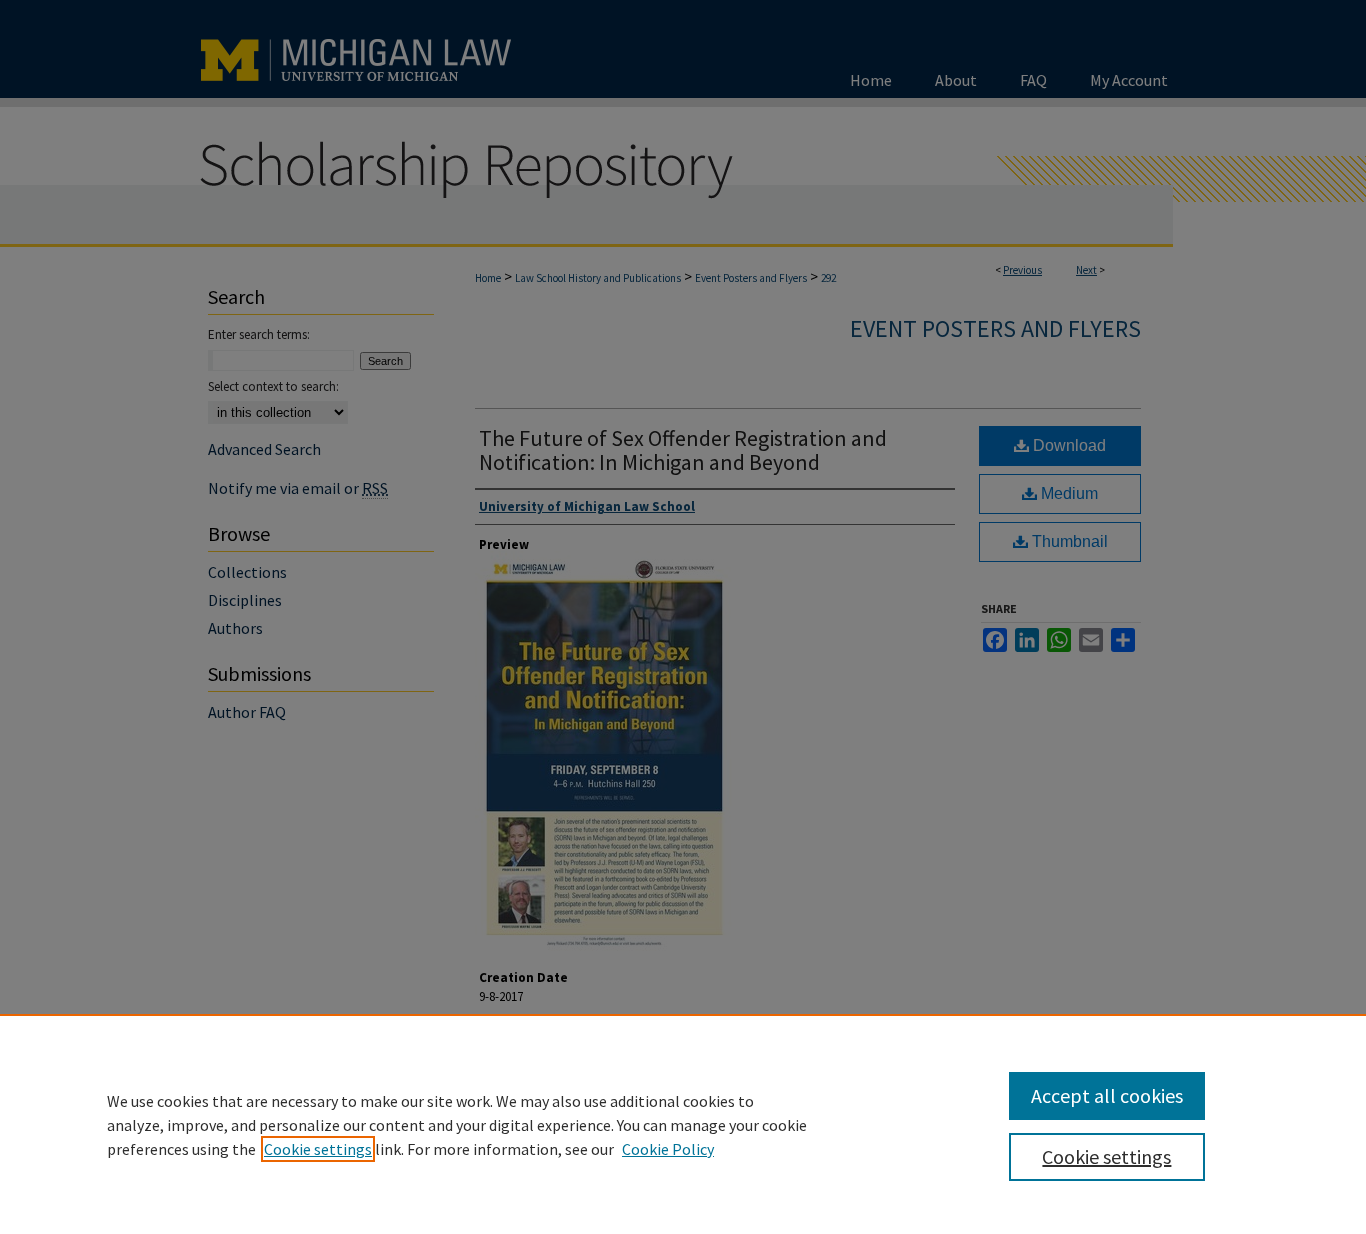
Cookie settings (318, 1149)
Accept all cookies (1107, 1095)
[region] (683, 1124)
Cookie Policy (668, 1149)
